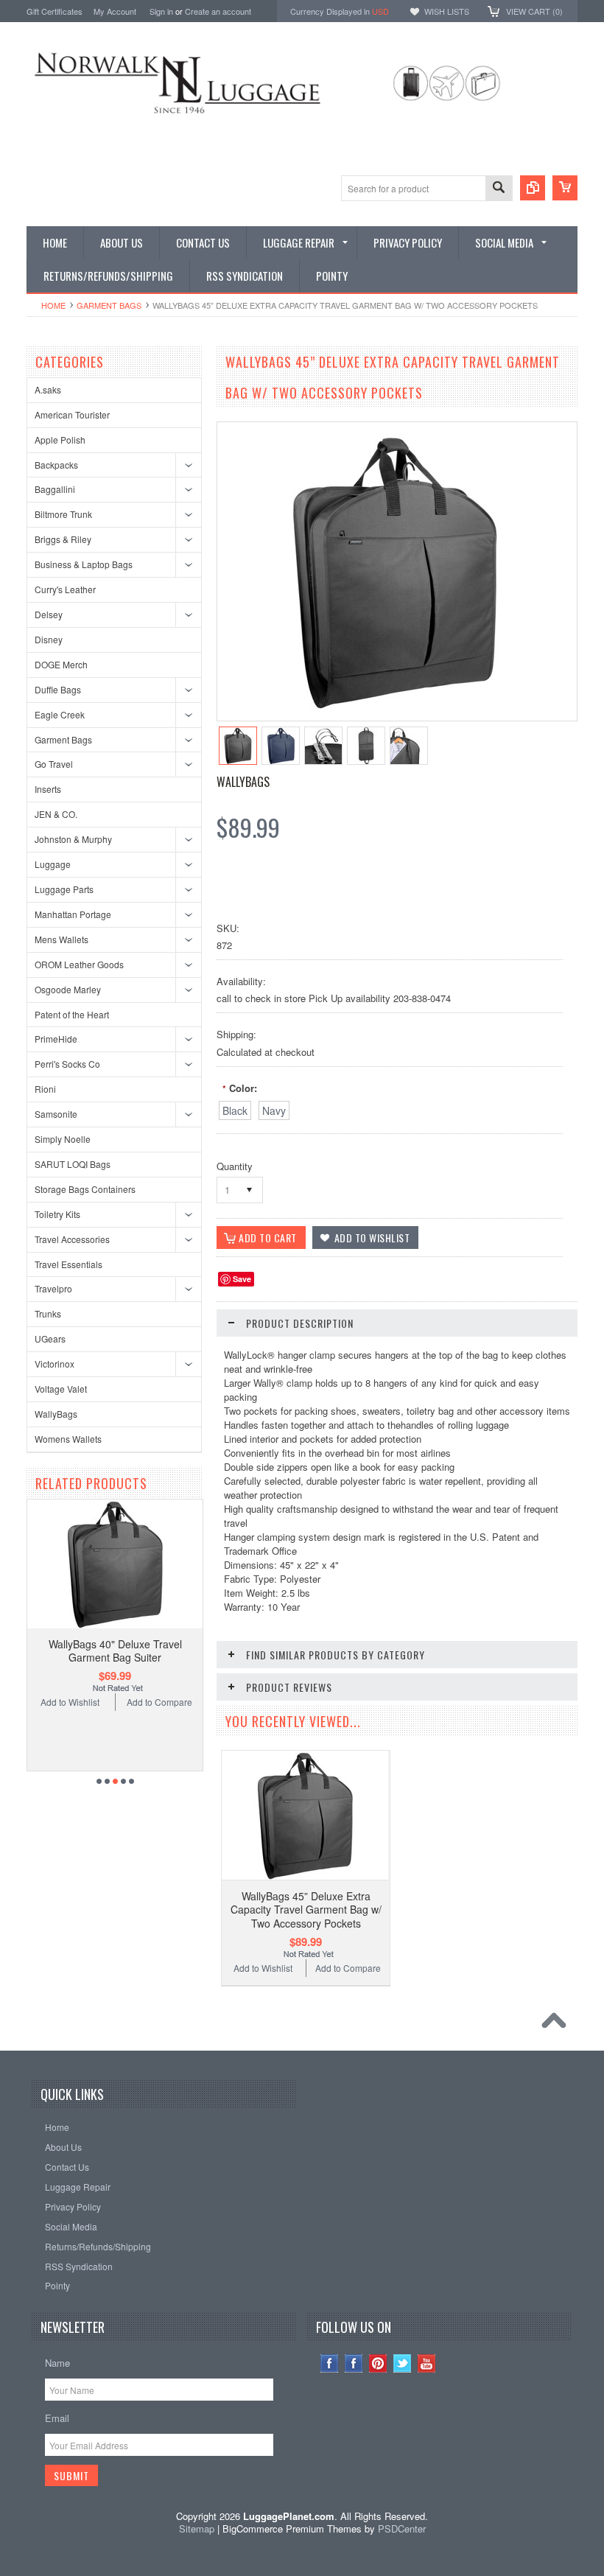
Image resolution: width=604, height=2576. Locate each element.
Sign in (161, 11)
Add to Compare (159, 1702)
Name (57, 2363)
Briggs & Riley (63, 539)
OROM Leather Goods (79, 964)
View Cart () (534, 11)
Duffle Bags (58, 689)
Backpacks (56, 465)
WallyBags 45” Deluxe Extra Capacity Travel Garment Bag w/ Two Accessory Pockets (306, 1909)
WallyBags (56, 1414)
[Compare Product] (533, 188)
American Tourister (72, 414)
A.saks (48, 389)
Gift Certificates (55, 11)
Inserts (48, 789)
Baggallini (55, 489)
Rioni (45, 1089)
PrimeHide (56, 1039)
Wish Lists (447, 11)
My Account (115, 11)
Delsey (49, 614)
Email (57, 2418)
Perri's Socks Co (67, 1064)
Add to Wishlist (70, 1702)
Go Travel (54, 764)
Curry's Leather (65, 589)
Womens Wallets (68, 1439)
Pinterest (378, 2363)
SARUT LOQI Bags (73, 1164)
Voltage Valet (61, 1389)
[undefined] (395, 706)
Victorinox (55, 1364)
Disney (49, 639)
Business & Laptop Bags (84, 564)
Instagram (330, 2363)
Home (53, 305)
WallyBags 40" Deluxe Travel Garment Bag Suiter (115, 1651)
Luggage (53, 864)
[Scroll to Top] (558, 2024)
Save (242, 1279)
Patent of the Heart (72, 1014)
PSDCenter (402, 2528)
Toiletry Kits (57, 1214)
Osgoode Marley (68, 989)
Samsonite (56, 1114)
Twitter (403, 2363)
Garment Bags (109, 305)
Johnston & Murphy (73, 839)
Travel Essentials (69, 1264)
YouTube (427, 2363)
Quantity (235, 1166)
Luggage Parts (64, 889)
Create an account (218, 11)
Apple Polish (60, 440)
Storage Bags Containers (85, 1189)
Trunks (48, 1313)
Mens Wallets (62, 939)
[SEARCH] (499, 189)
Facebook (354, 2363)
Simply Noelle (63, 1139)
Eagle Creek (60, 714)
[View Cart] (565, 188)
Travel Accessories (72, 1239)
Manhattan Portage (73, 914)
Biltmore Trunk (63, 514)
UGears (50, 1338)
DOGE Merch (61, 664)
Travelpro (53, 1288)
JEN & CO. (56, 814)
